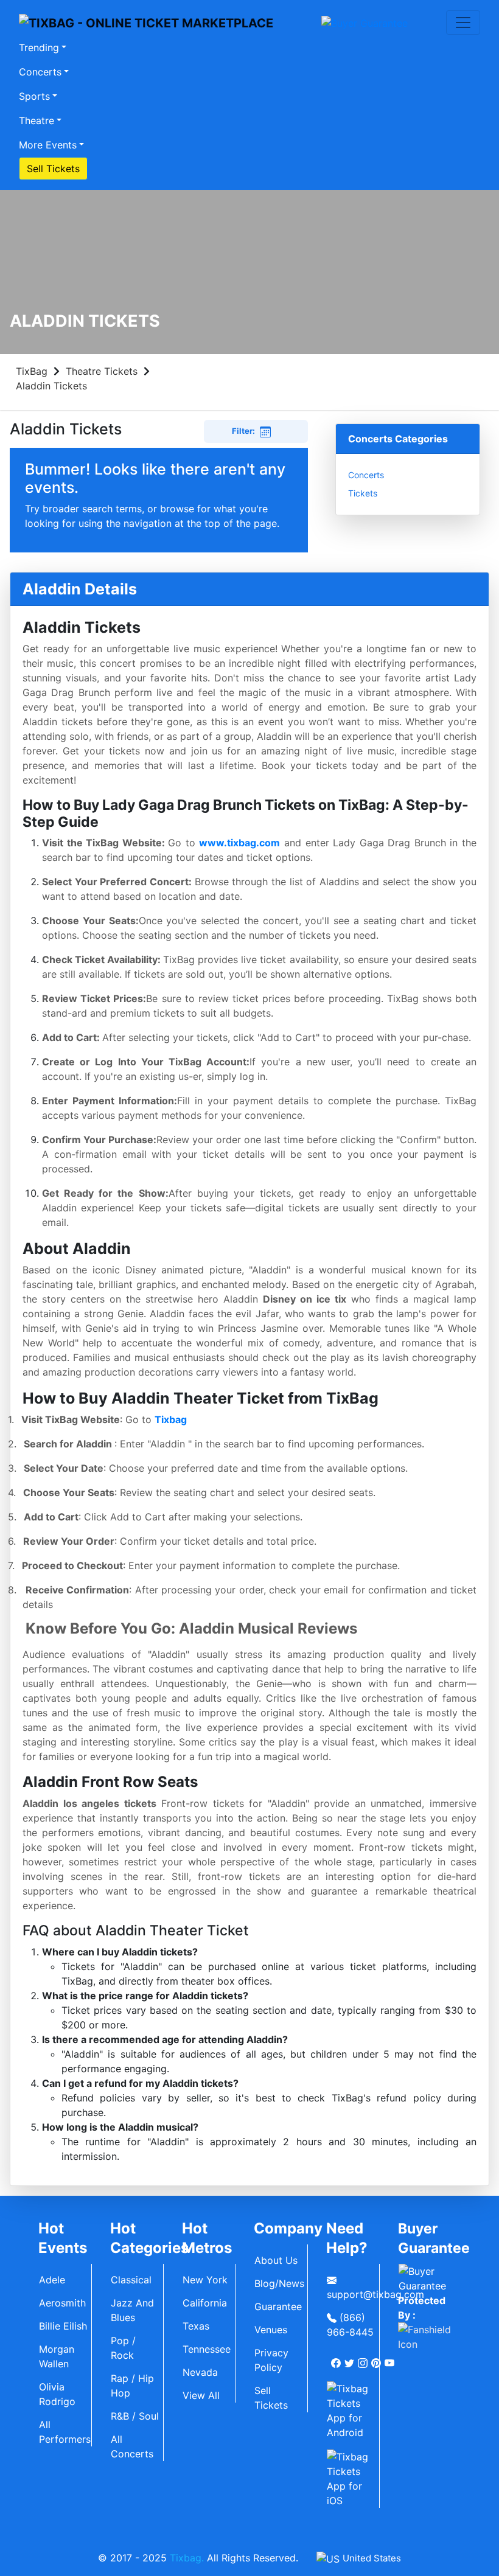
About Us (276, 2260)
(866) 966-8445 (350, 2325)
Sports (34, 96)
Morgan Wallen (57, 2356)
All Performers (65, 2432)
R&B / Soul (135, 2416)
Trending (39, 47)
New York (205, 2280)
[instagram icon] (364, 2358)
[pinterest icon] (377, 2358)
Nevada (200, 2372)
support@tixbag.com (353, 2294)
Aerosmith (62, 2303)
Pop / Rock (123, 2348)
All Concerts (132, 2446)
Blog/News (279, 2283)
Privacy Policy (271, 2360)
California (205, 2303)
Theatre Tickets (102, 371)
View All (201, 2395)
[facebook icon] (337, 2358)
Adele (52, 2280)
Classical (131, 2280)
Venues (271, 2330)
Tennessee (207, 2349)
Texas (196, 2326)
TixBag (32, 371)
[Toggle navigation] (463, 23)
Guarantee (278, 2306)
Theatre (37, 120)
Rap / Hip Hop (132, 2386)
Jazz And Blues (132, 2310)
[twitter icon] (351, 2358)
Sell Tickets (53, 169)
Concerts (40, 72)
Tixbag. (187, 2558)
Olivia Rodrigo (57, 2394)
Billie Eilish (63, 2326)
